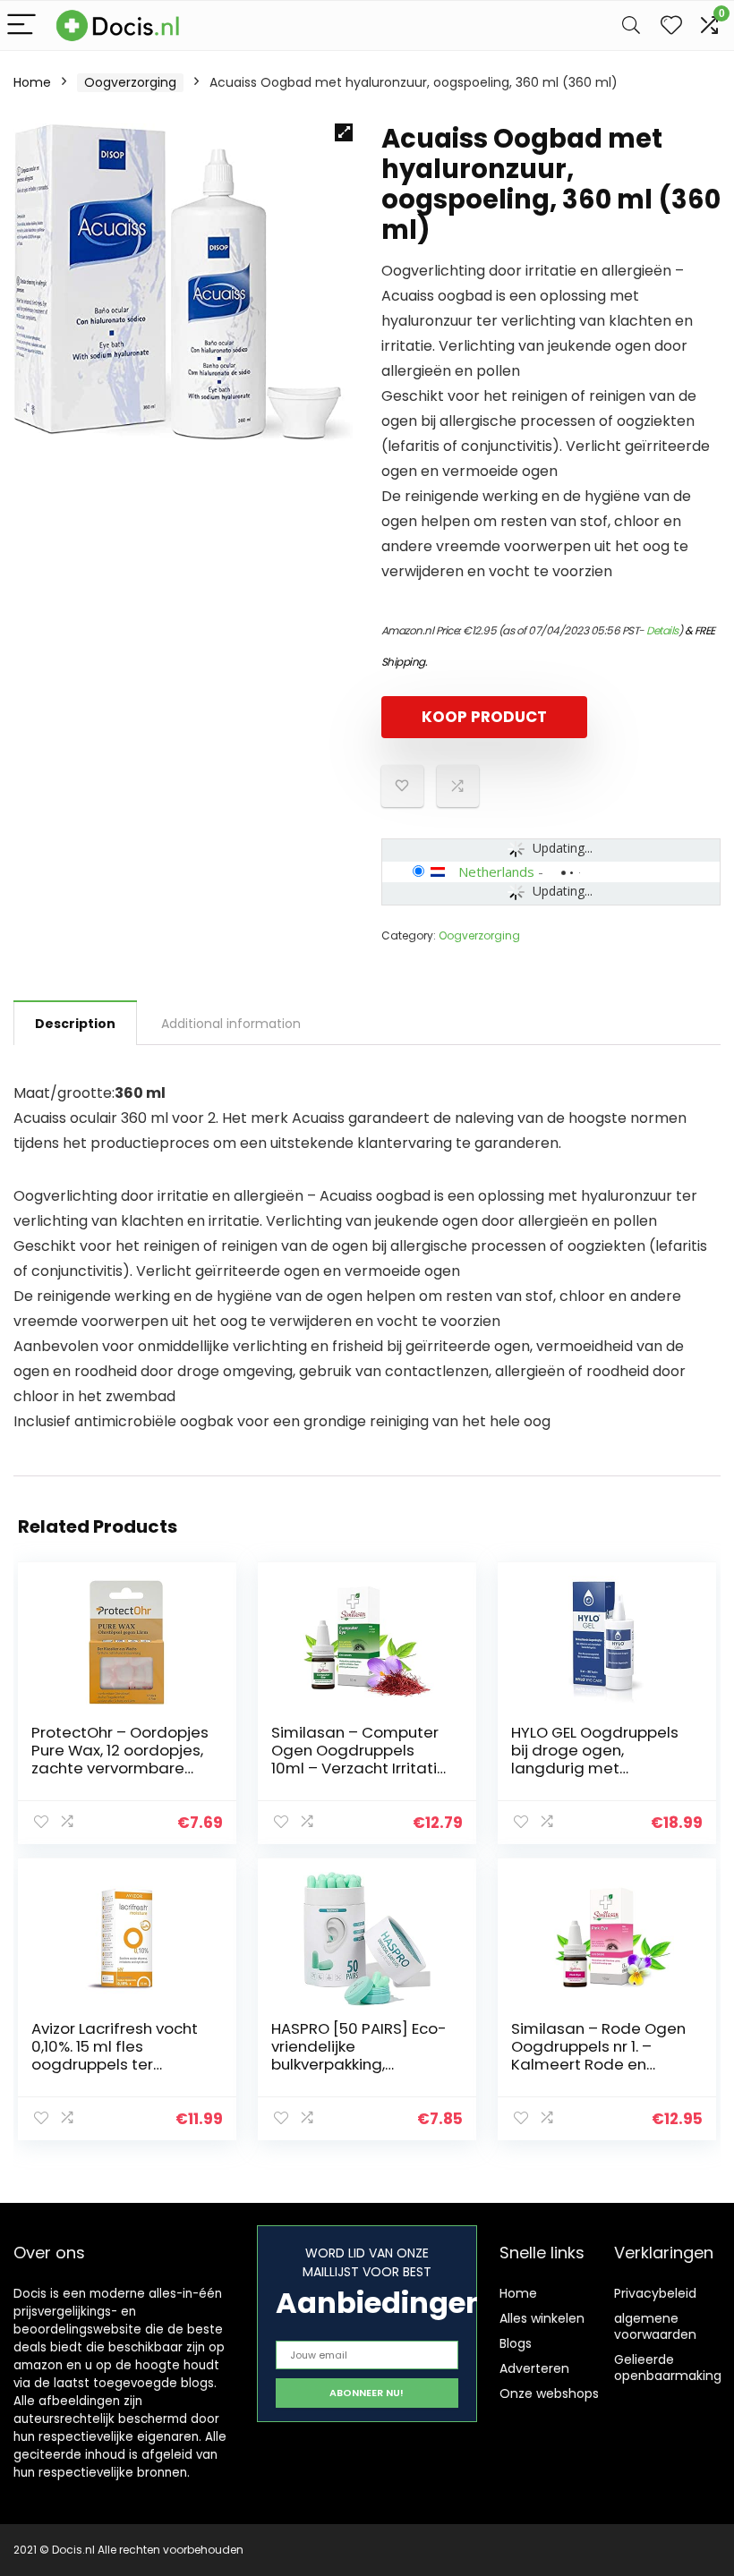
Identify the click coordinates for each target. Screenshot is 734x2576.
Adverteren (534, 2368)
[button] (344, 132)
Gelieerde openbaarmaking (668, 2368)
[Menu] (21, 26)
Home (32, 82)
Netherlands (496, 871)
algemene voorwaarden (655, 2326)
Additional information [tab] (231, 1024)
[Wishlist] (671, 26)
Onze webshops (549, 2393)
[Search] (631, 26)
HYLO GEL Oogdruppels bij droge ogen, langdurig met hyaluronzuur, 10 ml (595, 1759)
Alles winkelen (542, 2318)
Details (662, 630)
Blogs (516, 2343)
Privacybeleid (655, 2293)
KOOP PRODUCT (484, 717)
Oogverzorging (130, 82)
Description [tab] (75, 1024)
